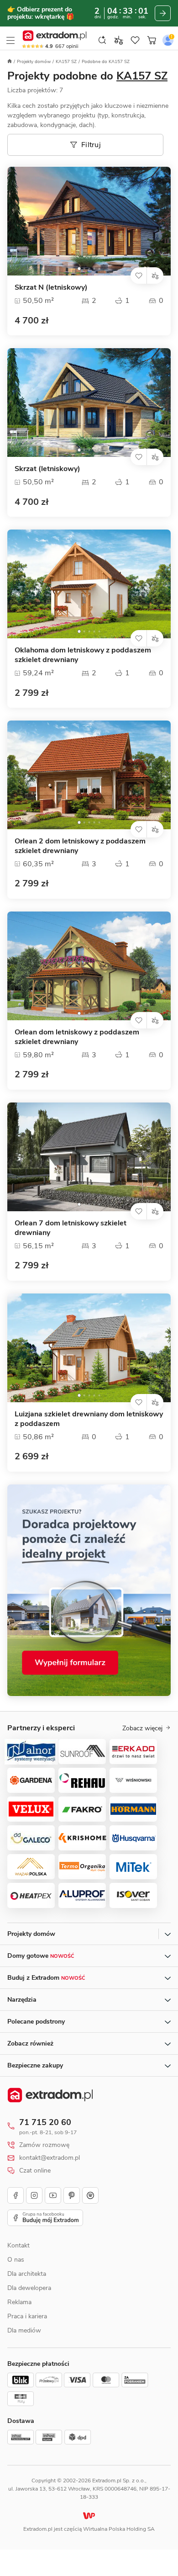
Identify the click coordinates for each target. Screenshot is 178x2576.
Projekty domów (34, 62)
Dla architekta (27, 2274)
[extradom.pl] (55, 36)
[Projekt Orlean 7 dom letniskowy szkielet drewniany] (89, 1157)
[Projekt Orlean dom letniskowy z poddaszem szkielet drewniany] (89, 966)
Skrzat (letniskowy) (47, 469)
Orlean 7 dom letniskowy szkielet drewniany (71, 1228)
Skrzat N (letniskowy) (51, 288)
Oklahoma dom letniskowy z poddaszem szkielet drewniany (83, 655)
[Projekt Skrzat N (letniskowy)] (89, 221)
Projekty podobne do (87, 76)
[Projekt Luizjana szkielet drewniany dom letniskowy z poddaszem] (89, 1348)
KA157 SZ (66, 62)
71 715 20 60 (45, 2122)
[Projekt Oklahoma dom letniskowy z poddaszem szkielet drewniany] (89, 584)
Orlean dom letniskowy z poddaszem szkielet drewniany (77, 1037)
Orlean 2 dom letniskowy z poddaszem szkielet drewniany (80, 846)
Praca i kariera (27, 2316)
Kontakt (18, 2245)
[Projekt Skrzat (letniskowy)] (89, 403)
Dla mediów (24, 2330)
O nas (16, 2260)
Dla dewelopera (29, 2288)
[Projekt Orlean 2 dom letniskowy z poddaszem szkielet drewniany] (89, 775)
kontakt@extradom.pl (50, 2158)
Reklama (19, 2302)
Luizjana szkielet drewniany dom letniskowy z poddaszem (89, 1419)
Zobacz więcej (142, 1728)
